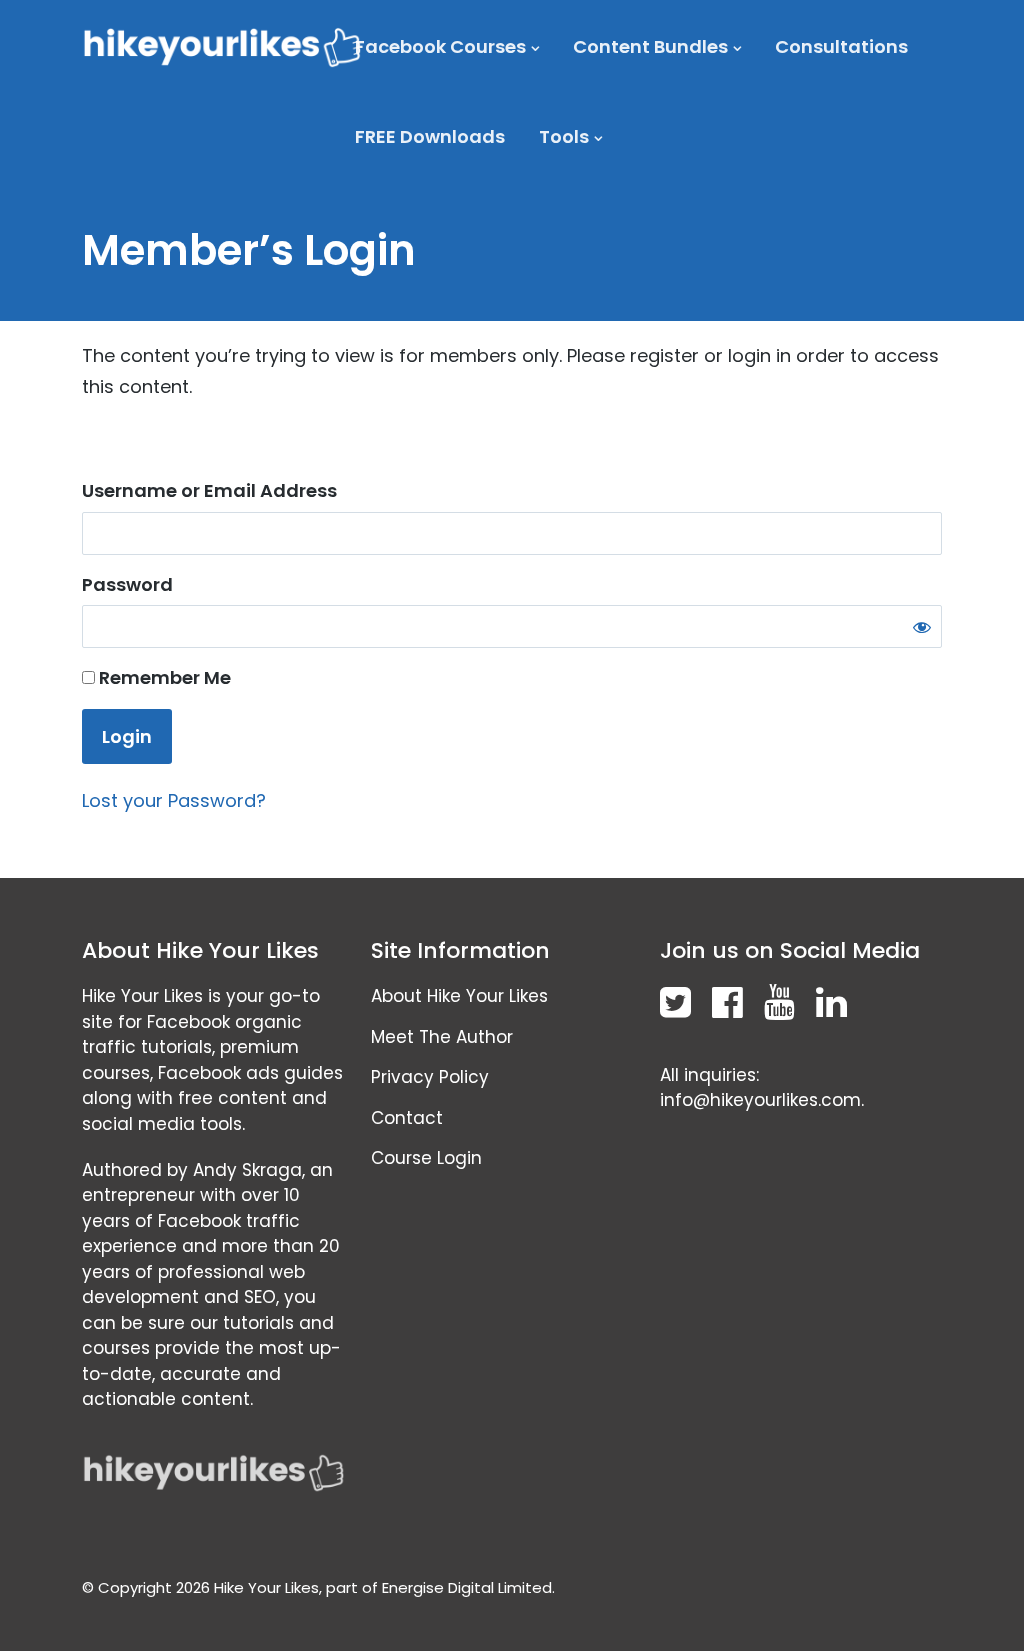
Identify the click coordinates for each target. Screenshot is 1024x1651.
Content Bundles (650, 46)
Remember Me (163, 677)
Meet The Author (442, 1037)
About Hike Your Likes (459, 996)
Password (127, 584)
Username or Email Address (209, 490)
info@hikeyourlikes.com (760, 1100)
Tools (564, 136)
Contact (407, 1118)
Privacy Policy (430, 1077)
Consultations (841, 46)
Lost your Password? (174, 800)
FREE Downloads (430, 136)
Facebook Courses (440, 46)
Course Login (426, 1158)
